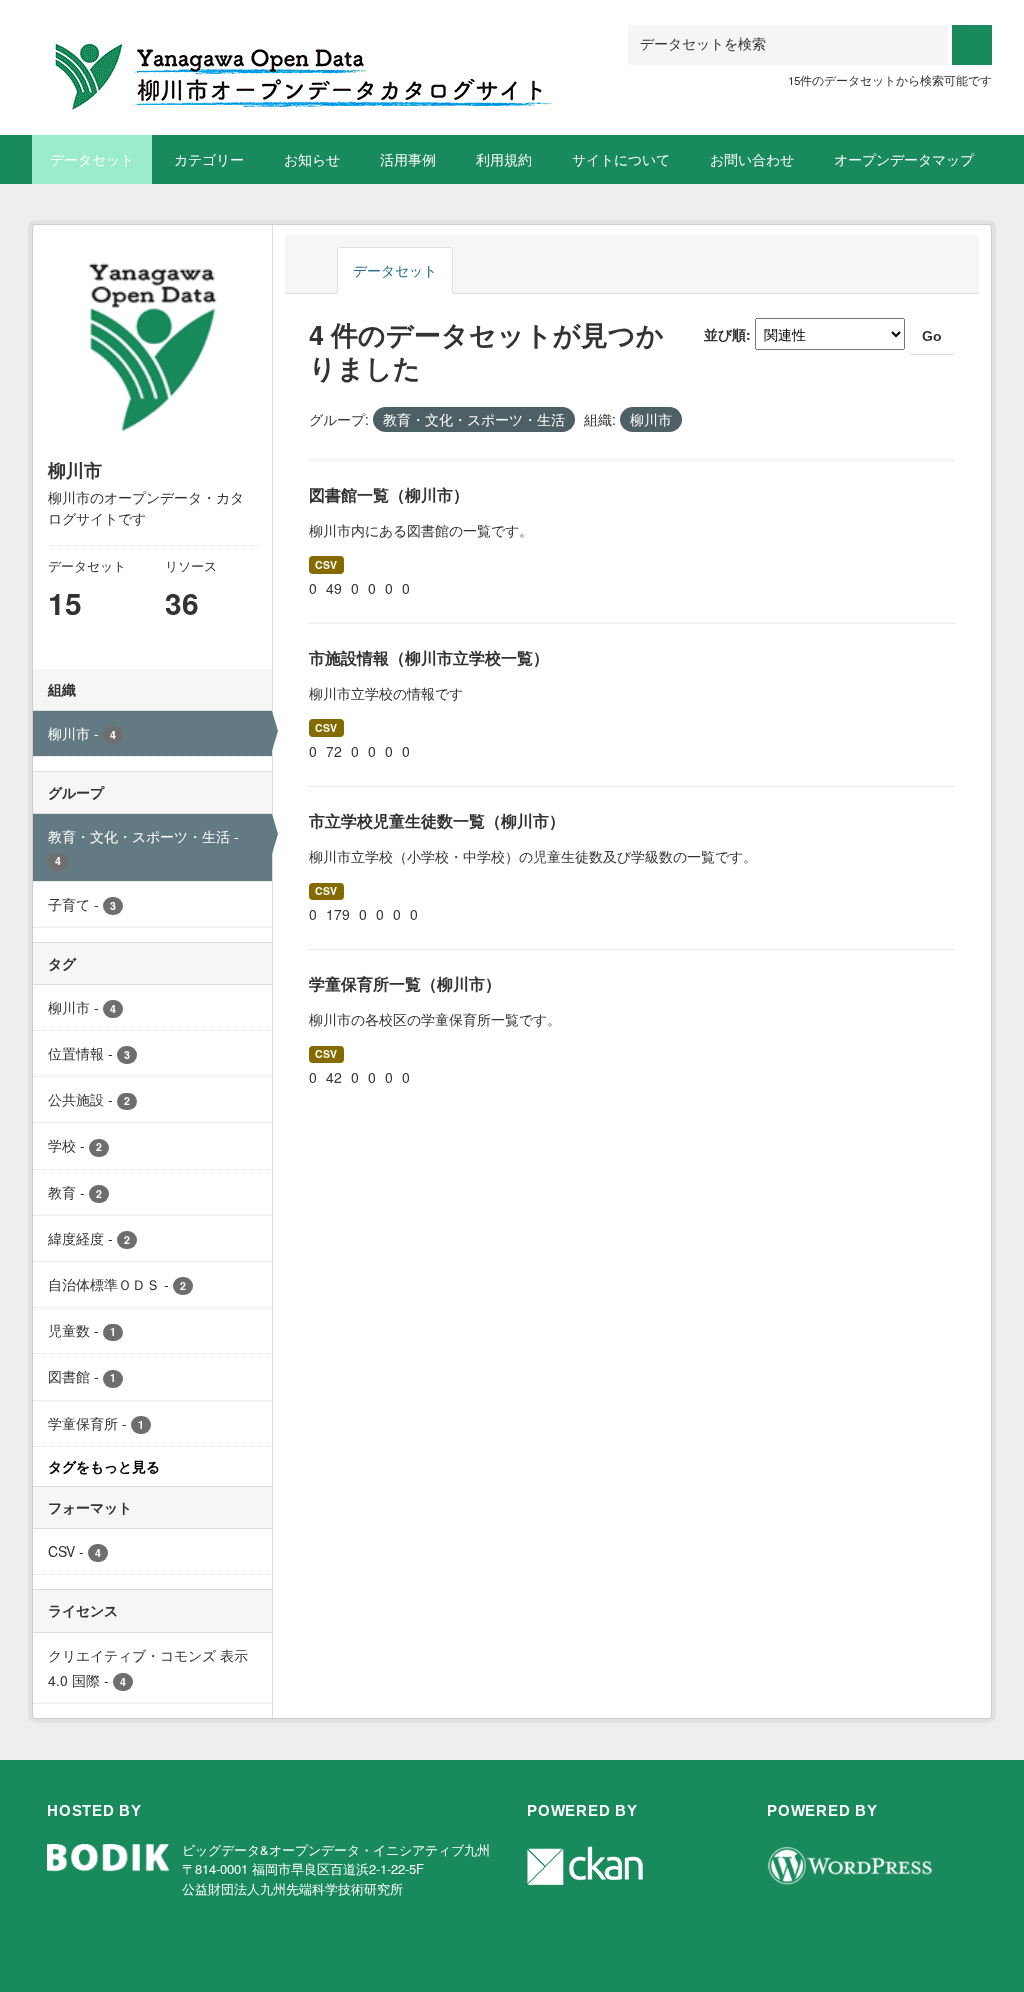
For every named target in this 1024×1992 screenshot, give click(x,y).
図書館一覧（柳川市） (389, 494)
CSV (326, 564)
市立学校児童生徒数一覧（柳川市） (437, 820)
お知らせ (312, 159)
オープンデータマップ (904, 159)
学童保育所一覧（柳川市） (405, 983)
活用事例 (408, 159)
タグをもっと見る (104, 1466)
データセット (92, 159)
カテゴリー (209, 159)
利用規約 (504, 159)
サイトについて (621, 159)
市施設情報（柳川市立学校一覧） (429, 657)
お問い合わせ (752, 159)
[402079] (307, 49)
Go (932, 336)
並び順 (725, 334)
